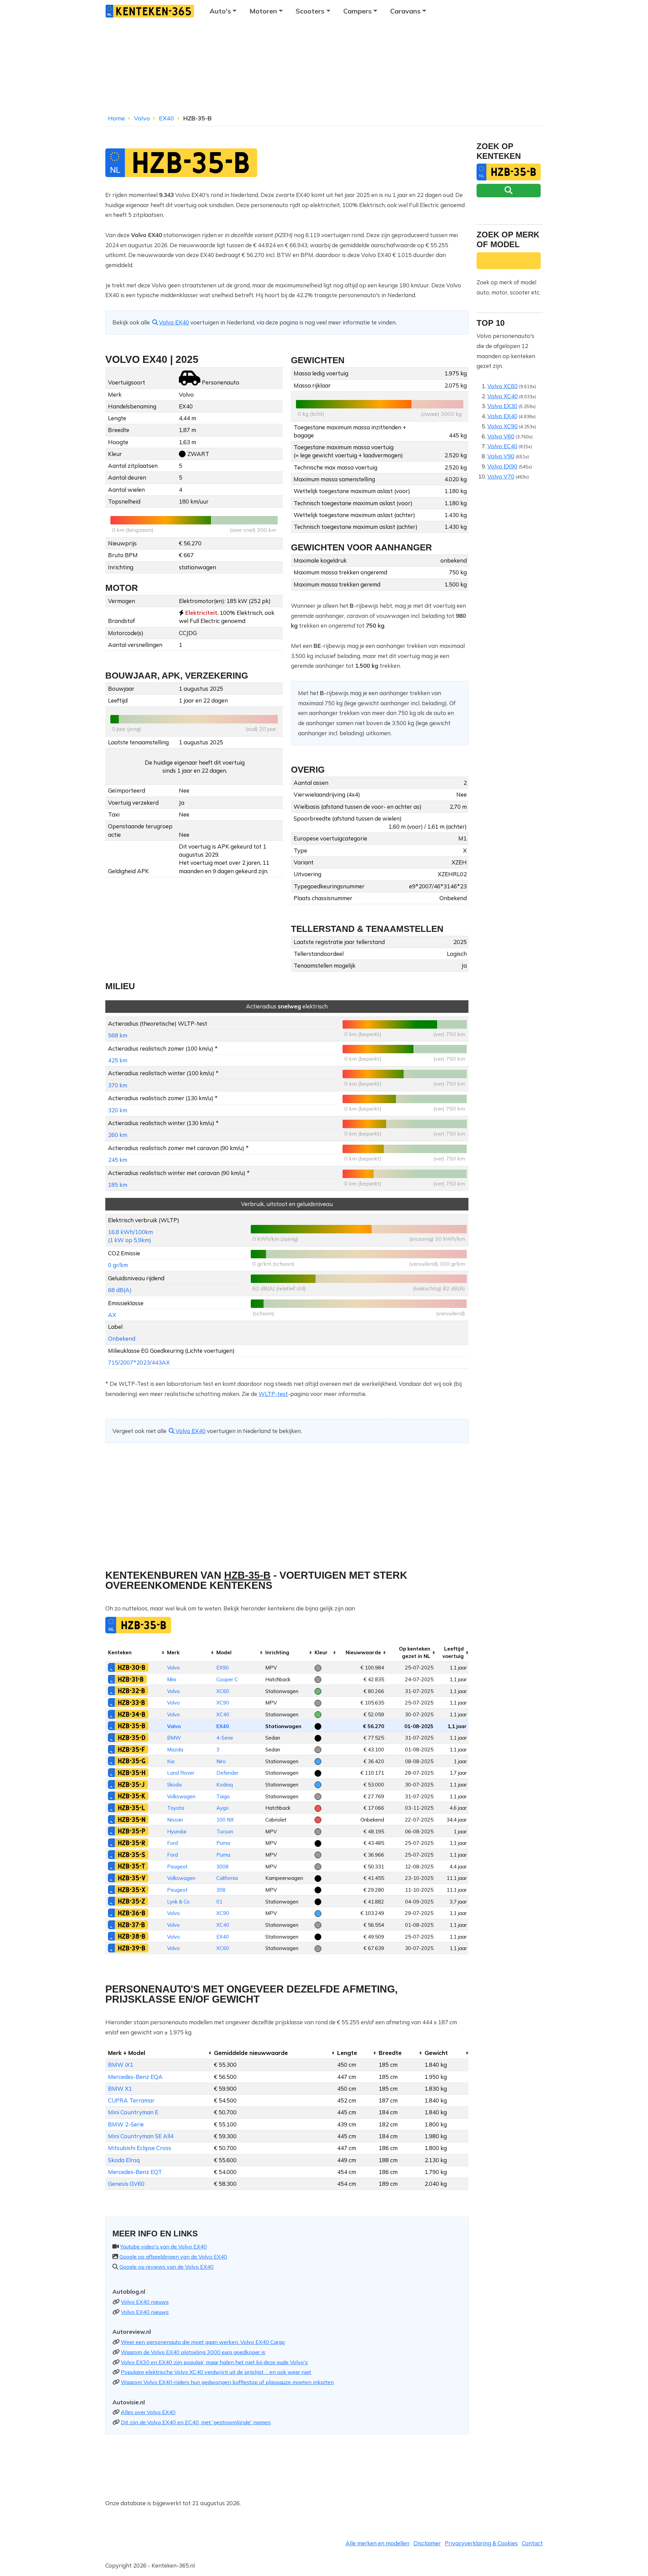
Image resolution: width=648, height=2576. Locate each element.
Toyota (176, 1808)
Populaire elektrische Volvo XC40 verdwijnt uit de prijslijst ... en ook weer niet (216, 2372)
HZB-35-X (132, 1890)
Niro (221, 1761)
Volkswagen (181, 1796)
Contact (532, 2543)
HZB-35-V (132, 1878)
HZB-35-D (132, 1738)
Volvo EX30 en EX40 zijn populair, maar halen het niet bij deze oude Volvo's (214, 2362)
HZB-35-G (132, 1761)
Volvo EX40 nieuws (145, 2302)
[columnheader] (135, 1652)
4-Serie (225, 1738)
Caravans (405, 11)
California (227, 1878)
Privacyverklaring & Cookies (481, 2543)
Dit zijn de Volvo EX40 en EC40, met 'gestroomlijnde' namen (196, 2422)
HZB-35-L (131, 1808)
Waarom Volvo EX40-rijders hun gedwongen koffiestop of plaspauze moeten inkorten (227, 2382)
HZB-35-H (132, 1773)
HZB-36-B (132, 1913)
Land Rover (181, 1773)
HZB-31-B (131, 1679)
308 (221, 1890)
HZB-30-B (132, 1667)
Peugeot (177, 1867)
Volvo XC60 (503, 386)
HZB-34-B (132, 1714)
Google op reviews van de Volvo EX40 (167, 2267)
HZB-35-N (132, 1820)
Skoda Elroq (124, 2160)
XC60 (223, 1691)
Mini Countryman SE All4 (141, 2136)
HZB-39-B (132, 1948)
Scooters (310, 11)
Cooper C (227, 1679)
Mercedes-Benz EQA (135, 2077)
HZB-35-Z (131, 1901)
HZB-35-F (131, 1749)
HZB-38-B (132, 1936)
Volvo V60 (501, 436)
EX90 (223, 1668)
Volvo (142, 118)
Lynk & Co (178, 1902)
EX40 (167, 118)
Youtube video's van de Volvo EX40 (164, 2246)
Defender (227, 1773)
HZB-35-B (132, 1726)
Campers (357, 11)
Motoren (263, 11)
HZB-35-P (132, 1831)
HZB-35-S (132, 1855)
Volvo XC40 (503, 396)
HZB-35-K (132, 1796)
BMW (174, 1738)
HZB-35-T (131, 1866)
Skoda (174, 1785)
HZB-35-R (132, 1843)
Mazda (175, 1750)
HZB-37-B (131, 1925)
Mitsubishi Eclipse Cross (140, 2148)
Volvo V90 (501, 456)
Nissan (175, 1820)
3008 (222, 1867)
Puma (223, 1843)
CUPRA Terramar (131, 2100)
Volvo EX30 (502, 406)
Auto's (220, 11)
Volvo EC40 (502, 446)
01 (219, 1902)
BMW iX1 (121, 2065)
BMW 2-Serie (126, 2124)
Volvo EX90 (502, 466)
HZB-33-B (131, 1702)
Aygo (223, 1808)
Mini (172, 1679)
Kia (171, 1761)
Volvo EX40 (174, 322)
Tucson (225, 1831)
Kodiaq (225, 1785)
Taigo (223, 1796)
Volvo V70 (501, 476)
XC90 (223, 1703)
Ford (172, 1843)
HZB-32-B (131, 1691)
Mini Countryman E (133, 2112)
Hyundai (177, 1831)
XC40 (223, 1714)
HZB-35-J (131, 1784)
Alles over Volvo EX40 (148, 2412)
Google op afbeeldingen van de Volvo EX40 (173, 2257)
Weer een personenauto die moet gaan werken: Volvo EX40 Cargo (203, 2342)
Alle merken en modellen (377, 2543)
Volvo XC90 (503, 426)
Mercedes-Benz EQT (135, 2172)
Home (116, 118)
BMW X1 (120, 2088)
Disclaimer (427, 2543)
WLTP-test (273, 1394)
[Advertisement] (324, 69)
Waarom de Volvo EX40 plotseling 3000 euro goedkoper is (193, 2352)
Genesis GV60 (126, 2184)
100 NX (225, 1820)
